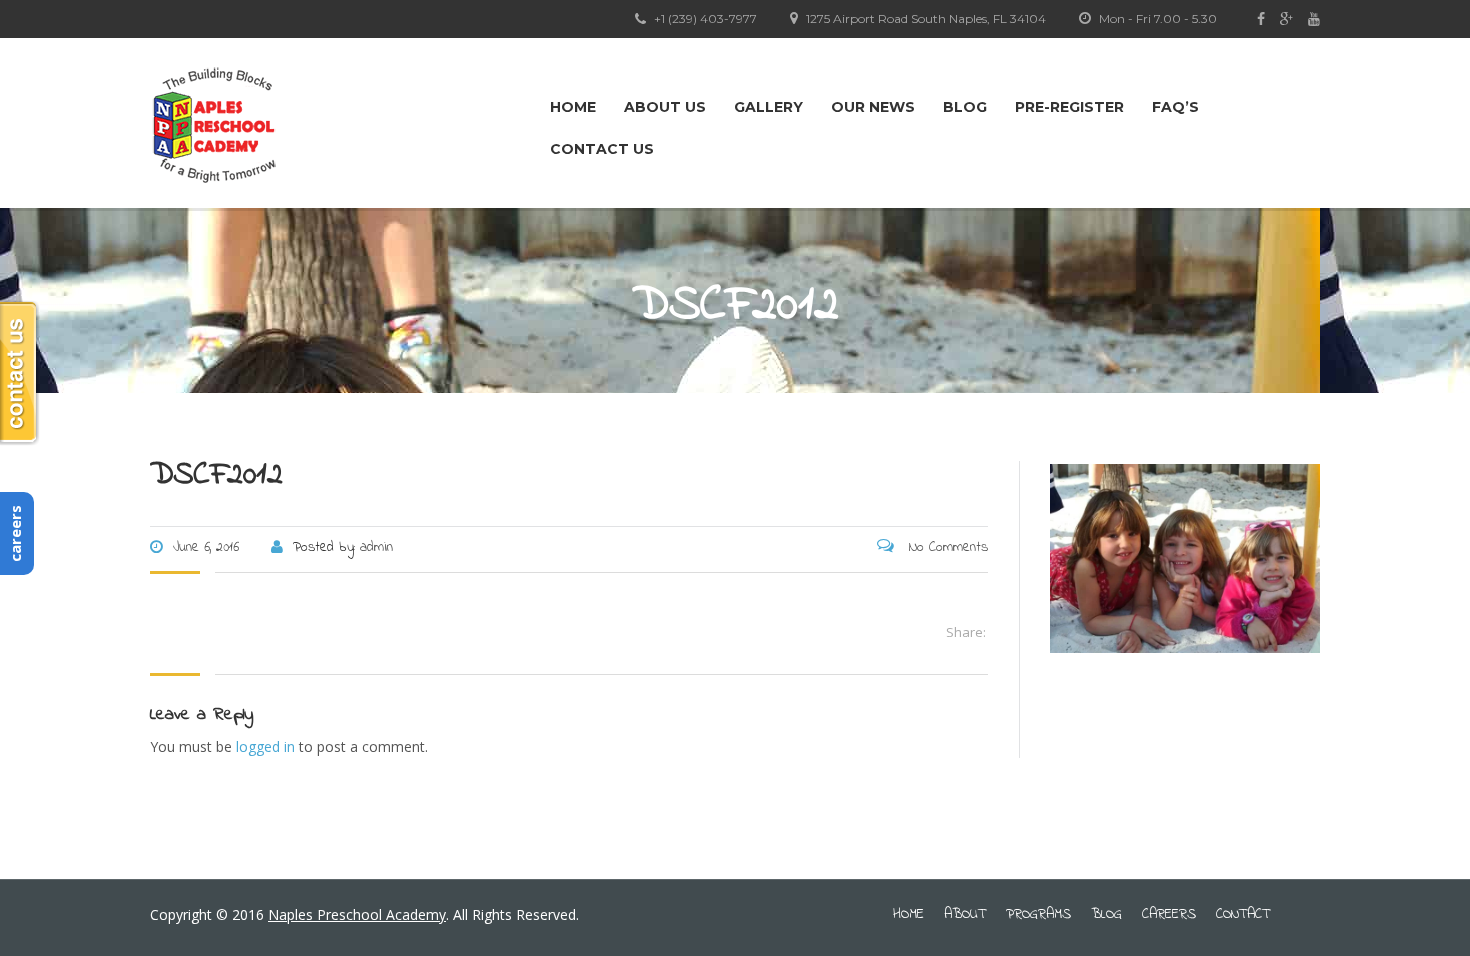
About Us (665, 107)
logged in (265, 746)
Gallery (768, 107)
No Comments (946, 547)
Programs (1038, 914)
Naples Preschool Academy (357, 914)
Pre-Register (1069, 107)
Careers (1169, 914)
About (965, 914)
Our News (873, 107)
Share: (966, 632)
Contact (1243, 914)
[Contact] (20, 373)
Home (573, 107)
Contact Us (602, 149)
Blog (965, 107)
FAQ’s (1175, 107)
